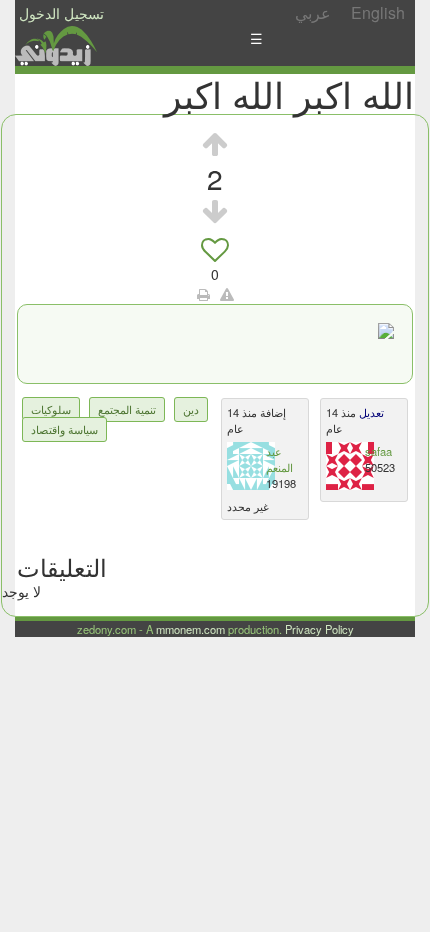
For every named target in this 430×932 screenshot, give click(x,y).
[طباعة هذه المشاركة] (203, 294)
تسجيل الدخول (61, 13)
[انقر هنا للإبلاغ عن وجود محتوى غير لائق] (227, 294)
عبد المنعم (279, 459)
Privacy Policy (319, 629)
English (378, 12)
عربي (313, 12)
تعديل (370, 412)
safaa (378, 451)
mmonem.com (190, 629)
